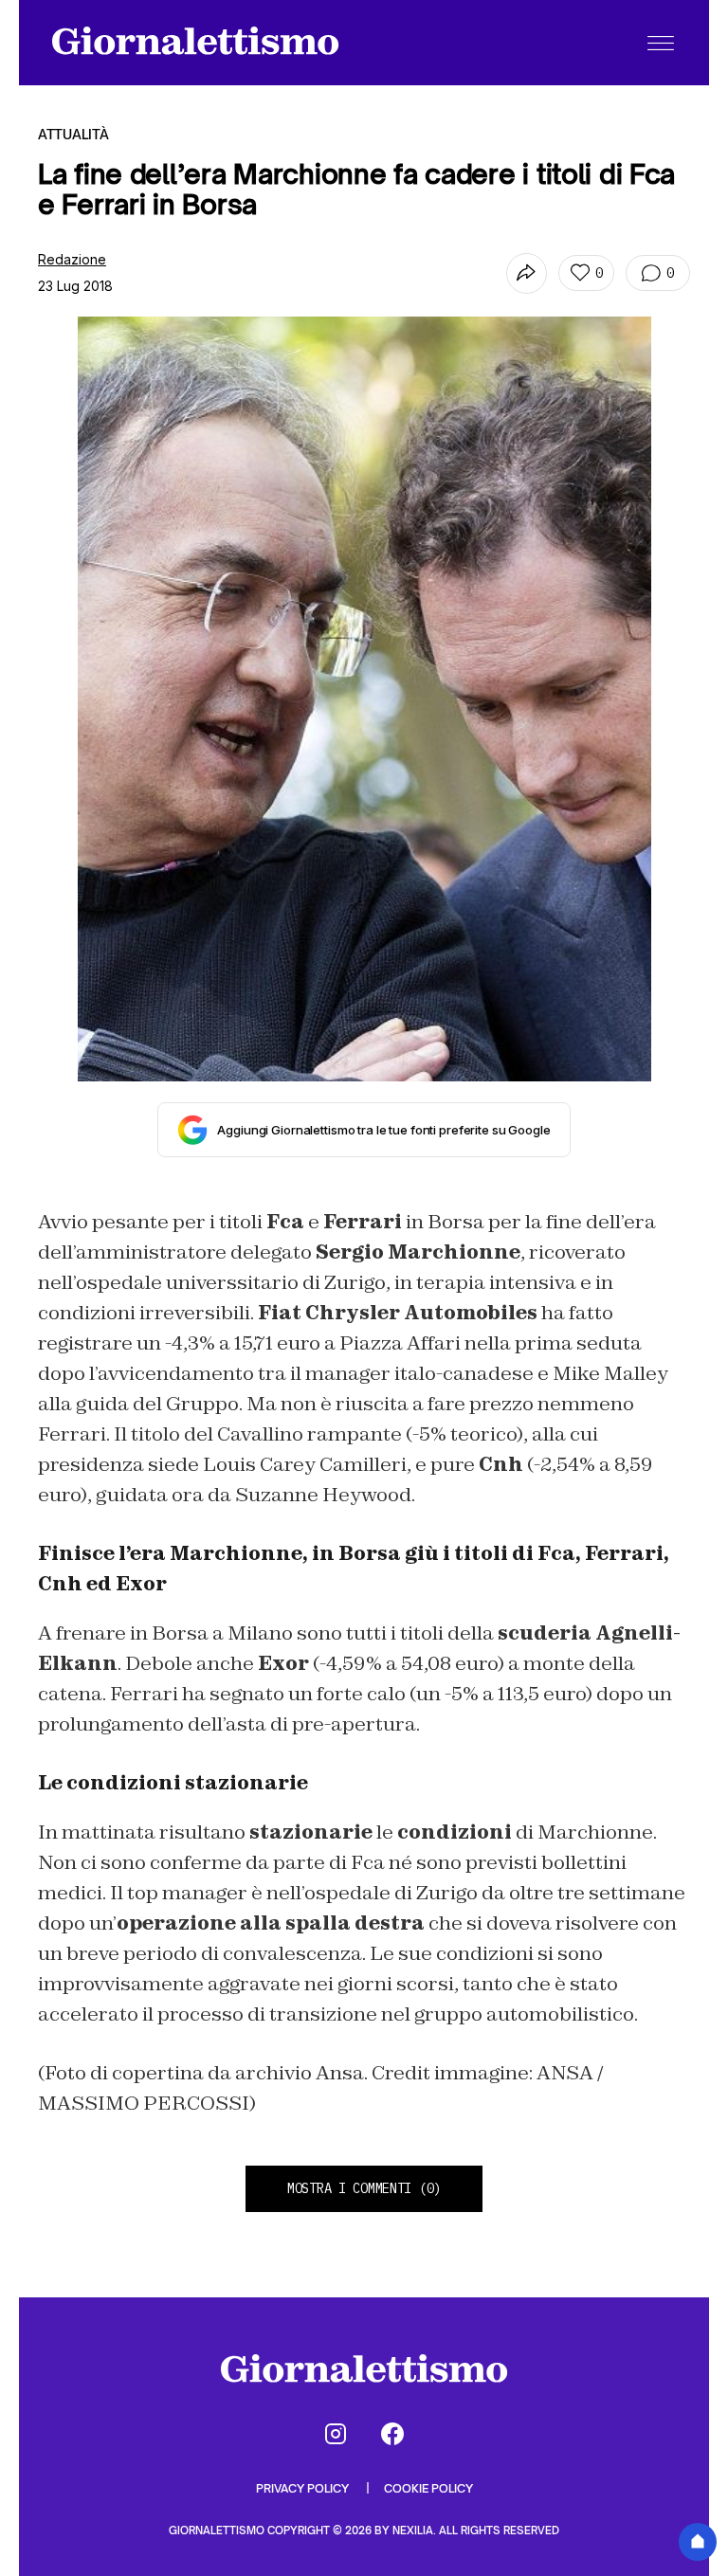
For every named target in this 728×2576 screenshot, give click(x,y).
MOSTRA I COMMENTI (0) (364, 2188)
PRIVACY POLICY (304, 2488)
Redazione (72, 259)
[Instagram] (336, 2434)
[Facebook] (392, 2434)
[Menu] (661, 43)
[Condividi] (527, 273)
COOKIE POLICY (428, 2488)
